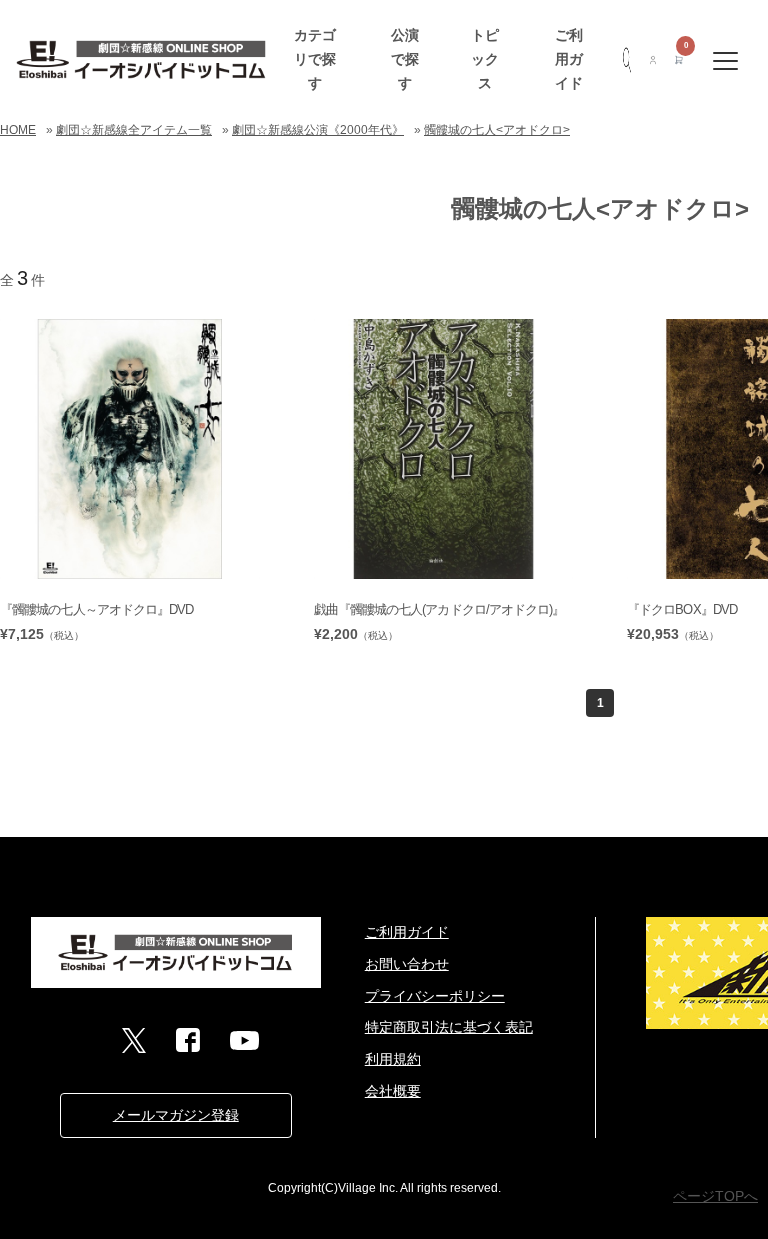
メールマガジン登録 (176, 1115)
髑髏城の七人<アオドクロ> (497, 130)
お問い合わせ (407, 964)
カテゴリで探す (315, 59)
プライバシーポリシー (435, 996)
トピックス (485, 59)
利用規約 (393, 1059)
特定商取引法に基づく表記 (449, 1027)
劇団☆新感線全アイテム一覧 (134, 130)
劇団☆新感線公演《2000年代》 (318, 130)
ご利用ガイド (569, 59)
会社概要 (393, 1091)
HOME (18, 130)
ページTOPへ (715, 1196)
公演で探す (405, 59)
